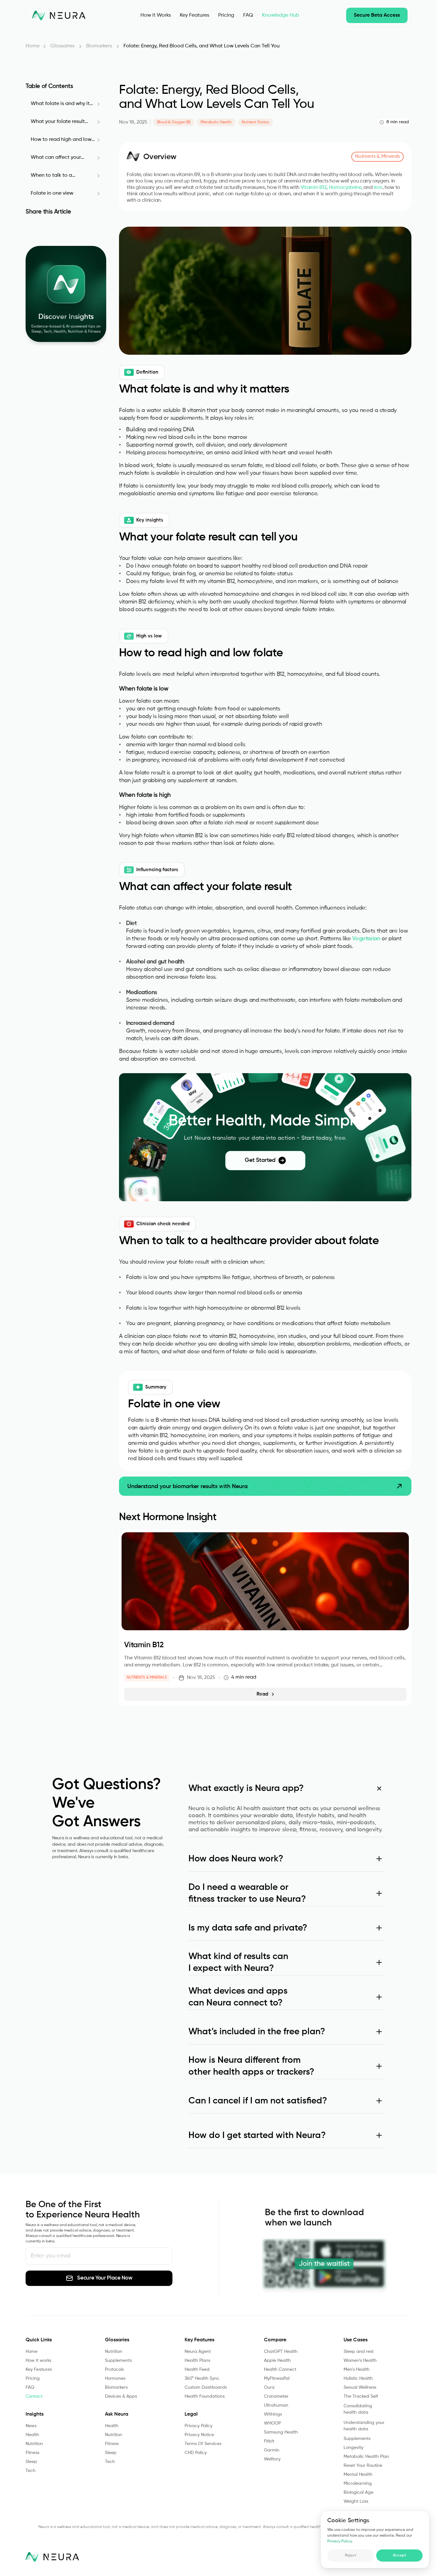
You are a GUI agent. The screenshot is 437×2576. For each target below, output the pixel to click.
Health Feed (197, 2369)
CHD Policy (196, 2453)
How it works (38, 2361)
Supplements (118, 2361)
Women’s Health (360, 2361)
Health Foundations (205, 2396)
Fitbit (269, 2441)
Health (32, 2435)
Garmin (272, 2450)
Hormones (115, 2378)
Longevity (354, 2448)
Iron (378, 188)
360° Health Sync (202, 2378)
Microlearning (358, 2483)
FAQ (248, 15)
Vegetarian (367, 939)
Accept (400, 2556)
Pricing (226, 15)
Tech (31, 2471)
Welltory (272, 2459)
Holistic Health (358, 2378)
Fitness (32, 2453)
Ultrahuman (276, 2405)
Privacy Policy (339, 2541)
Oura (269, 2387)
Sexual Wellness (360, 2387)
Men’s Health (357, 2369)
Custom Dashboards (206, 2387)
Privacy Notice (199, 2435)
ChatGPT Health (281, 2352)
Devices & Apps (121, 2396)
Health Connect (280, 2369)
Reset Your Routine (363, 2466)
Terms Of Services (203, 2444)
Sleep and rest (359, 2352)
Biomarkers (116, 2387)
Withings (273, 2414)
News (31, 2426)
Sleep (31, 2462)
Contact (34, 2396)
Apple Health (277, 2361)
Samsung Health (281, 2432)
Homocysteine (345, 188)
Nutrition (34, 2444)
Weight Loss (356, 2501)
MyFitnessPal (277, 2378)
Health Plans (197, 2361)
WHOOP (272, 2423)
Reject (351, 2556)
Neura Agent (198, 2352)
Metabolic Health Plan (366, 2457)
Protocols (114, 2369)
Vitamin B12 (314, 188)
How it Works (156, 15)
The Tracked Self (361, 2396)
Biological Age (359, 2492)
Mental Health (358, 2475)
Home (32, 2352)
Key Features (39, 2369)
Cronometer (276, 2396)
